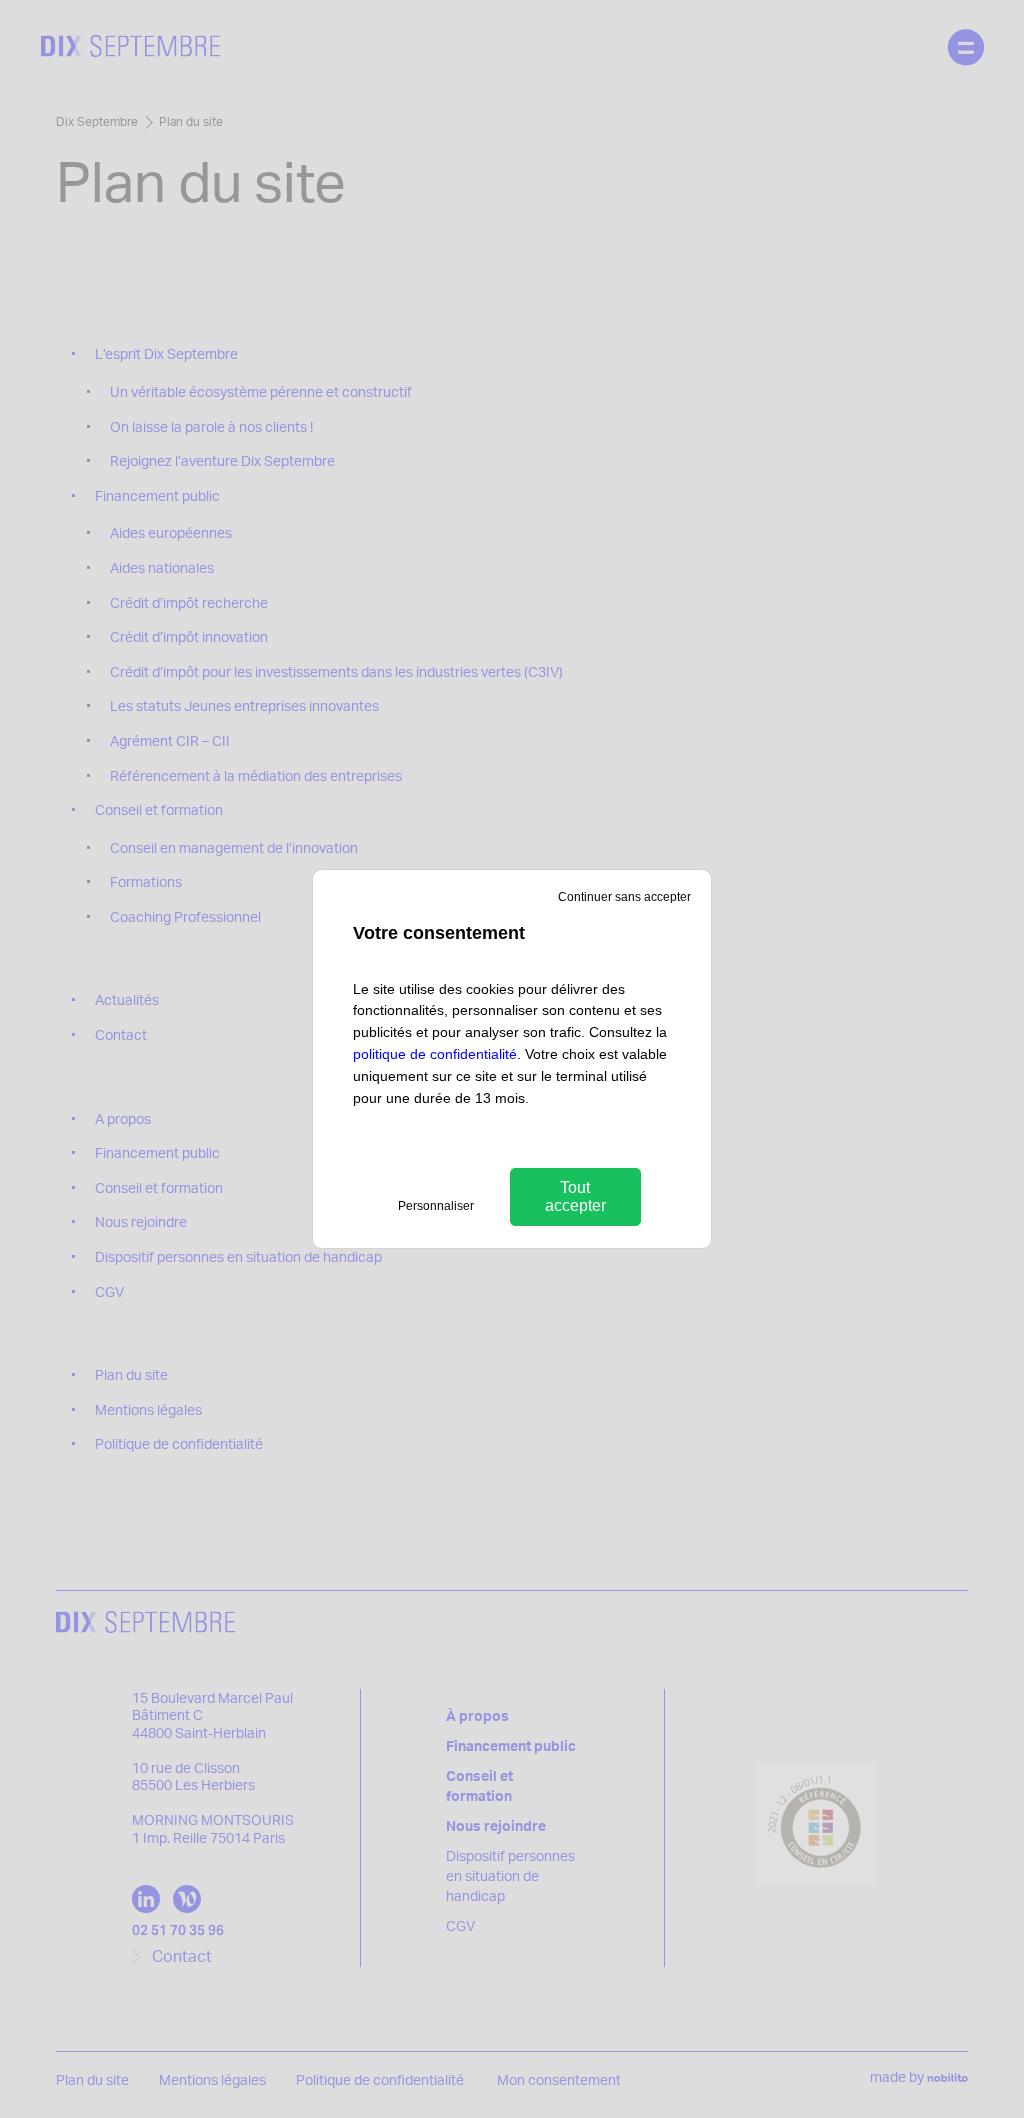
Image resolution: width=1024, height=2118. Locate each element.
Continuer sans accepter (624, 897)
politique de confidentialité (435, 1054)
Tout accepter (575, 1196)
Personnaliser (436, 1206)
